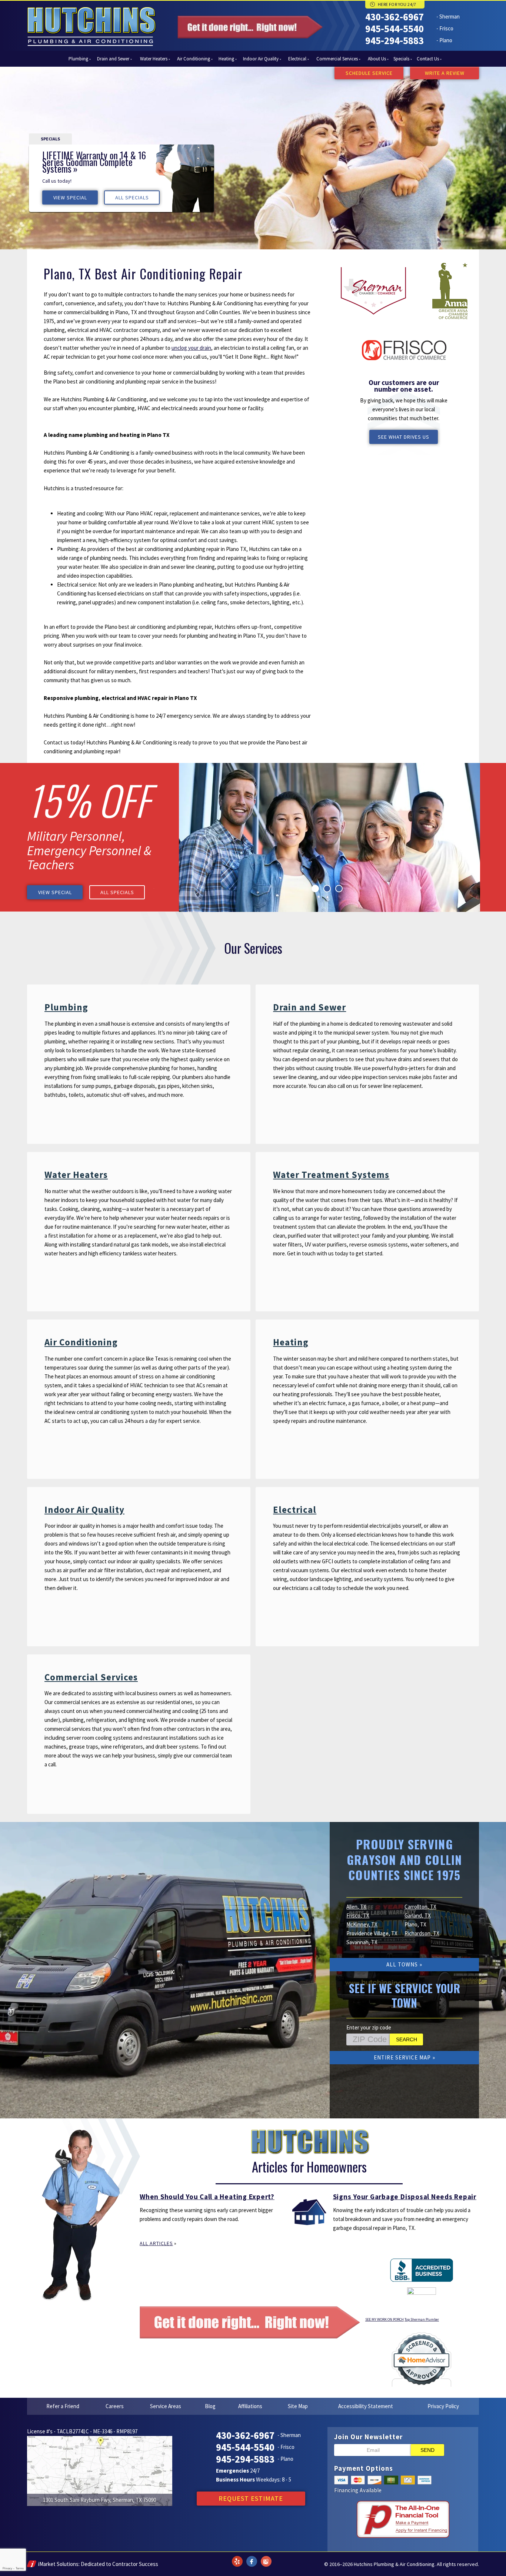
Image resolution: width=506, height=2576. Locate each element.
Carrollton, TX (420, 1907)
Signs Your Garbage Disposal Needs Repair (405, 2197)
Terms (20, 2568)
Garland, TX (418, 1916)
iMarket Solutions (58, 2564)
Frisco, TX (358, 1916)
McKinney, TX (362, 1924)
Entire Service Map (402, 2057)
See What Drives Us (404, 437)
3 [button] (339, 889)
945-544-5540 (395, 29)
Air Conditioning (81, 1342)
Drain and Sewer (309, 1007)
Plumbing (66, 1007)
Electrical (295, 1510)
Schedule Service (369, 73)
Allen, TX (356, 1907)
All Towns (402, 1964)
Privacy (7, 2568)
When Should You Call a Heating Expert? (207, 2197)
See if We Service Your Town (405, 1995)
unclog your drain (191, 348)
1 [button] (315, 889)
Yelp (237, 2557)
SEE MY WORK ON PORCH (385, 2319)
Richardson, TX (422, 1933)
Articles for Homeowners (309, 2167)
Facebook (252, 2557)
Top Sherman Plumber (422, 2319)
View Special (70, 197)
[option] (121, 178)
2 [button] (327, 889)
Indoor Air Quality (84, 1510)
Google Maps (266, 2557)
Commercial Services (91, 1677)
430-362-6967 (395, 17)
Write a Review (445, 73)
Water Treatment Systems (331, 1175)
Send (427, 2450)
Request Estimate (251, 2498)
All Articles (156, 2243)
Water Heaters (76, 1175)
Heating (291, 1342)
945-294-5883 (395, 40)
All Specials (132, 197)
